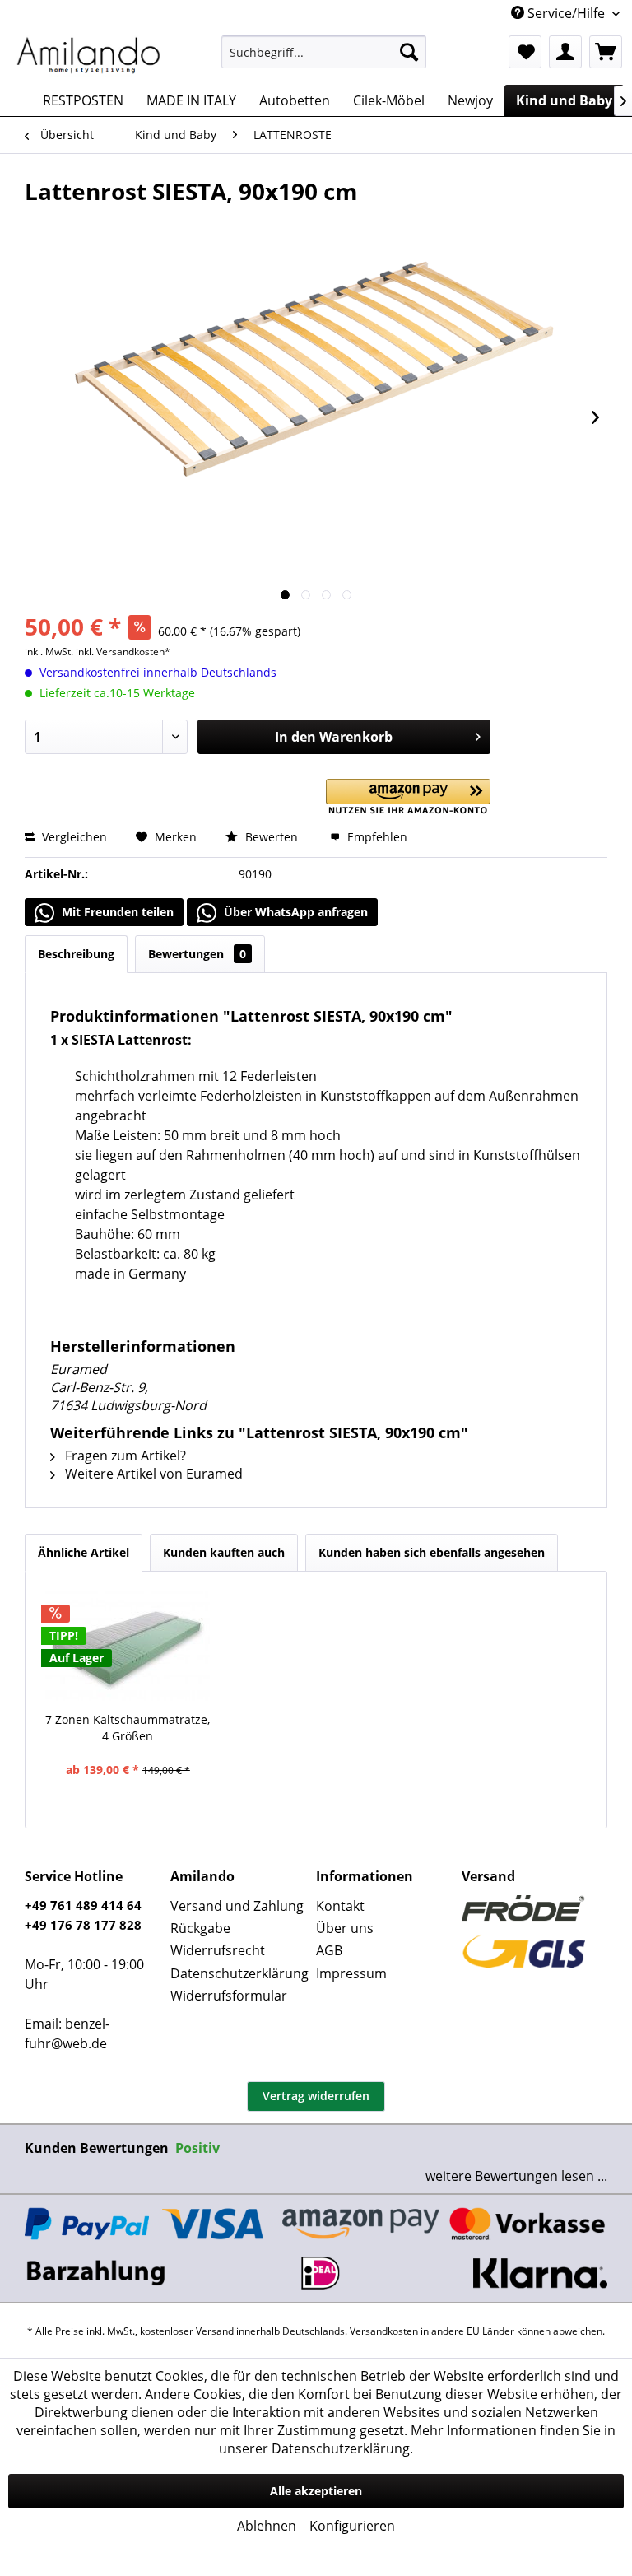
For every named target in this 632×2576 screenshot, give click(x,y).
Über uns (345, 1928)
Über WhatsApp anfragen (294, 912)
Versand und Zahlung (237, 1906)
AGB (329, 1950)
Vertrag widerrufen (316, 2096)
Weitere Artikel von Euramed (152, 1474)
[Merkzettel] (525, 52)
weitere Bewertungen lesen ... (516, 2176)
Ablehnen (267, 2526)
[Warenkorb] (606, 52)
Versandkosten (384, 2331)
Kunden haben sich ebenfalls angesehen (432, 1552)
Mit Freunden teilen (116, 912)
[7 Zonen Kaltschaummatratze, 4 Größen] (128, 1646)
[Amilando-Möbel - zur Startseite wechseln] (89, 56)
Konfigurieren (352, 2526)
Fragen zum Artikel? (124, 1456)
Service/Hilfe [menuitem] (566, 13)
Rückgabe (200, 1928)
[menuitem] (324, 52)
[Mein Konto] (565, 52)
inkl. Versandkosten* (123, 652)
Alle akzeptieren (316, 2491)
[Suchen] (409, 52)
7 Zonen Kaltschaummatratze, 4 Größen (128, 1728)
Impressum (351, 1973)
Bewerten (272, 837)
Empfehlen (376, 837)
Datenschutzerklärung (239, 1973)
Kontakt (340, 1906)
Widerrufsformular (229, 1996)
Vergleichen (73, 837)
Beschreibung (76, 954)
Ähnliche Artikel (84, 1552)
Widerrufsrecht (218, 1950)
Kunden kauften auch (224, 1552)
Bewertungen (197, 954)
